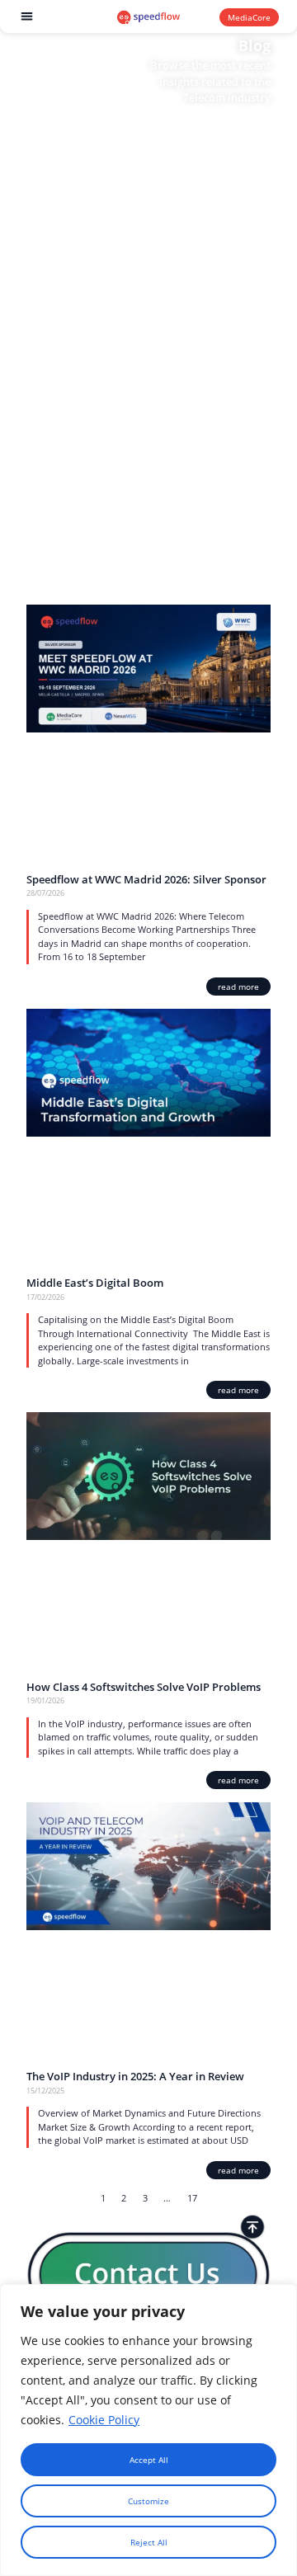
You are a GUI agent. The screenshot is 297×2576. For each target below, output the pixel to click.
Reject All (149, 2542)
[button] (28, 17)
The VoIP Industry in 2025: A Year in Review (135, 2076)
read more (238, 987)
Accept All (149, 2460)
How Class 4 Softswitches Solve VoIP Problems (145, 1687)
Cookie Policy (104, 2420)
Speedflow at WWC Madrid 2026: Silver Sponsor (146, 879)
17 (192, 2198)
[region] (148, 2430)
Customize (148, 2501)
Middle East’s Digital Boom (95, 1283)
